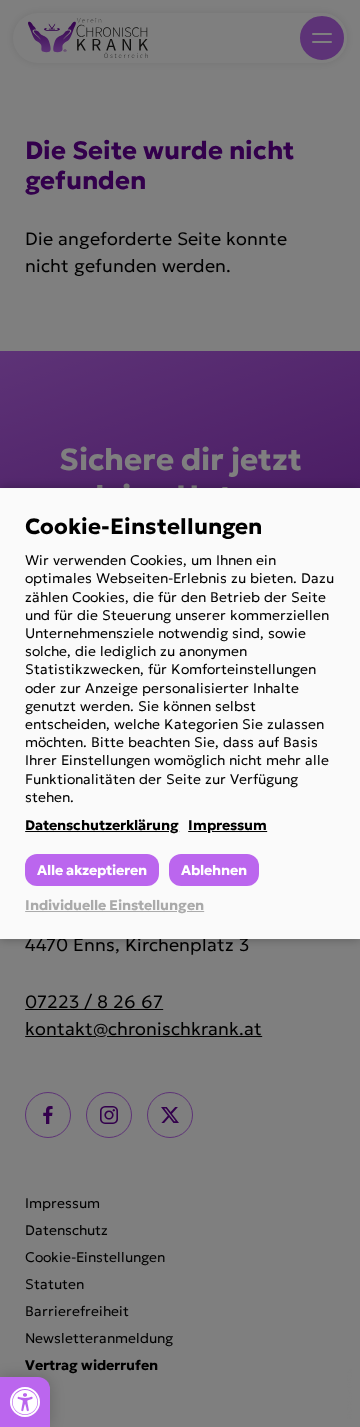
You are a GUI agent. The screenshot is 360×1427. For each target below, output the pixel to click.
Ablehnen (214, 870)
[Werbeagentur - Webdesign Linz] (349, 1394)
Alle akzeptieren (92, 870)
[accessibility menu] (25, 1402)
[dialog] (180, 714)
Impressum (227, 825)
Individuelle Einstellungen (114, 905)
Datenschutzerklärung (102, 825)
